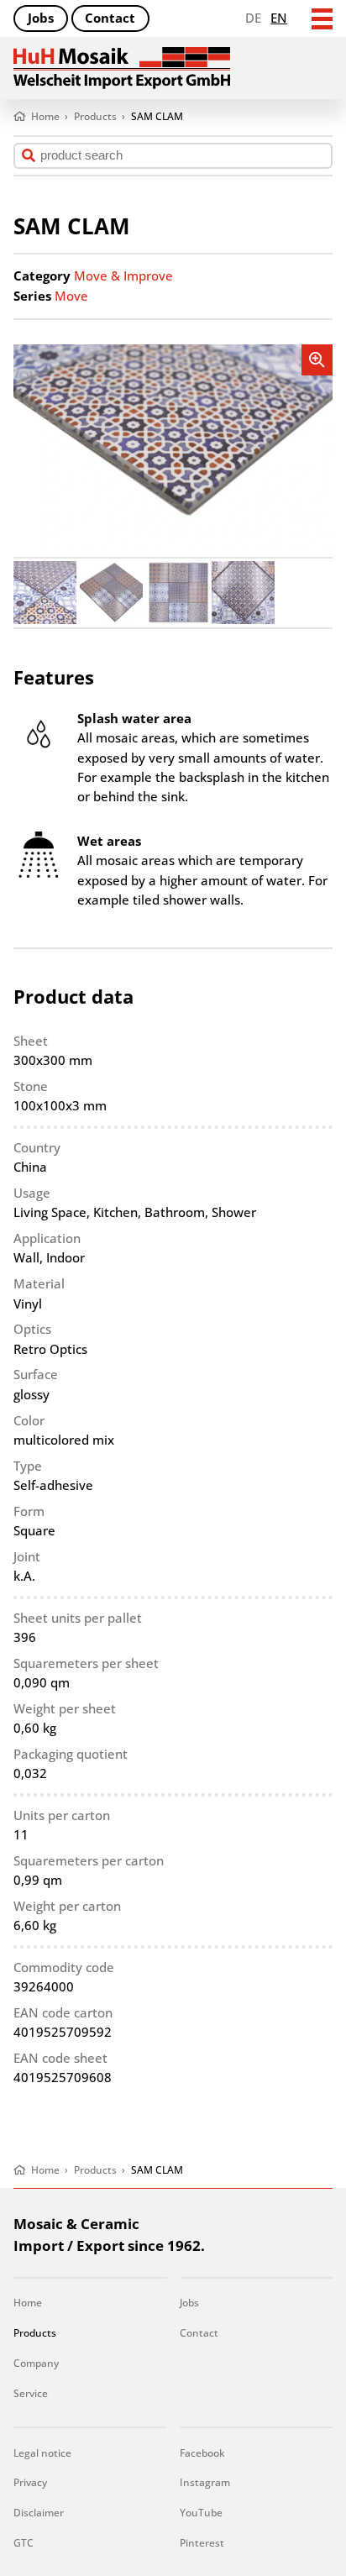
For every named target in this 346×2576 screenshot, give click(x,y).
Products (35, 2333)
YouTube (201, 2513)
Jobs (41, 18)
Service (31, 2393)
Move (71, 296)
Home (28, 2303)
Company (36, 2363)
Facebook (202, 2453)
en (279, 18)
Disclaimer (39, 2513)
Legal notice (42, 2453)
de (253, 18)
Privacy (30, 2482)
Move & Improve (123, 275)
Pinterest (202, 2543)
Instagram (205, 2482)
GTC (24, 2543)
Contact (110, 18)
